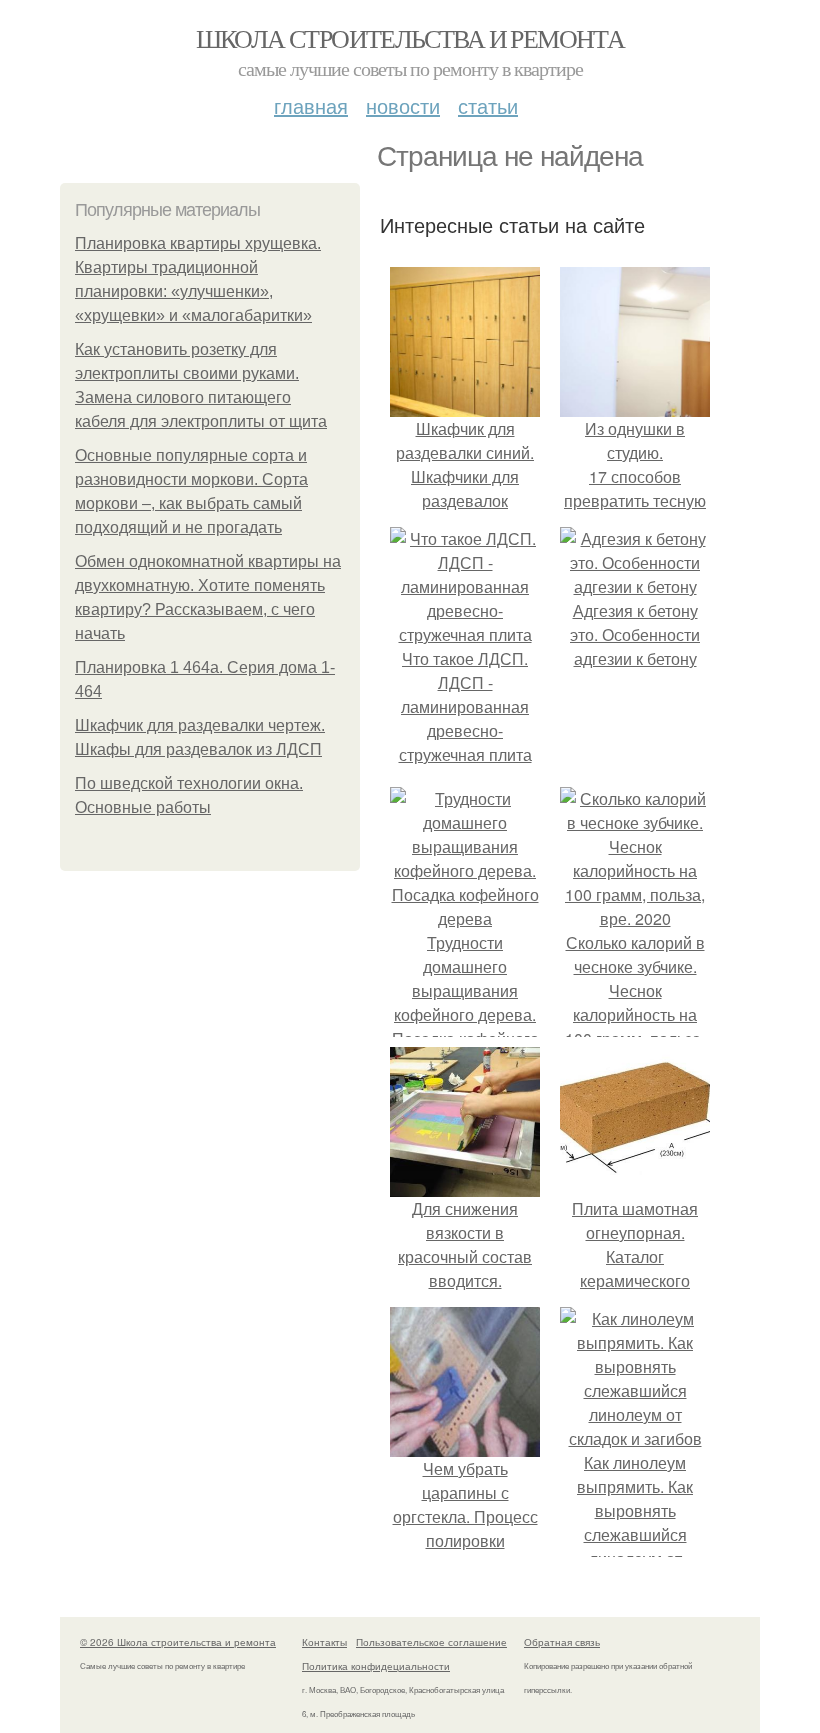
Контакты (324, 1642)
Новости (403, 105)
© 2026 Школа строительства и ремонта (178, 1642)
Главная (311, 105)
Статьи (488, 105)
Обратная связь (562, 1642)
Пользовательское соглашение (431, 1642)
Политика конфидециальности (376, 1666)
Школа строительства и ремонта (410, 38)
